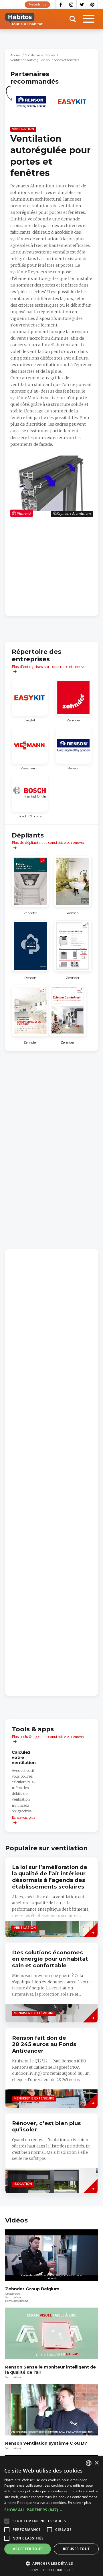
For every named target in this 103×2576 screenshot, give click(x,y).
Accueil (16, 55)
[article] (31, 105)
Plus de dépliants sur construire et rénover (48, 843)
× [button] (97, 2463)
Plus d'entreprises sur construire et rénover (49, 667)
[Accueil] (24, 19)
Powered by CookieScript (52, 2570)
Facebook (61, 5)
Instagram (71, 5)
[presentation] (51, 2153)
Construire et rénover (40, 55)
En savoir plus (79, 2503)
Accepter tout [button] (27, 2549)
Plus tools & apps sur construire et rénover (48, 1737)
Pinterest (93, 5)
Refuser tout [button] (76, 2549)
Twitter (82, 5)
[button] (51, 2510)
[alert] (51, 2516)
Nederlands (37, 4)
